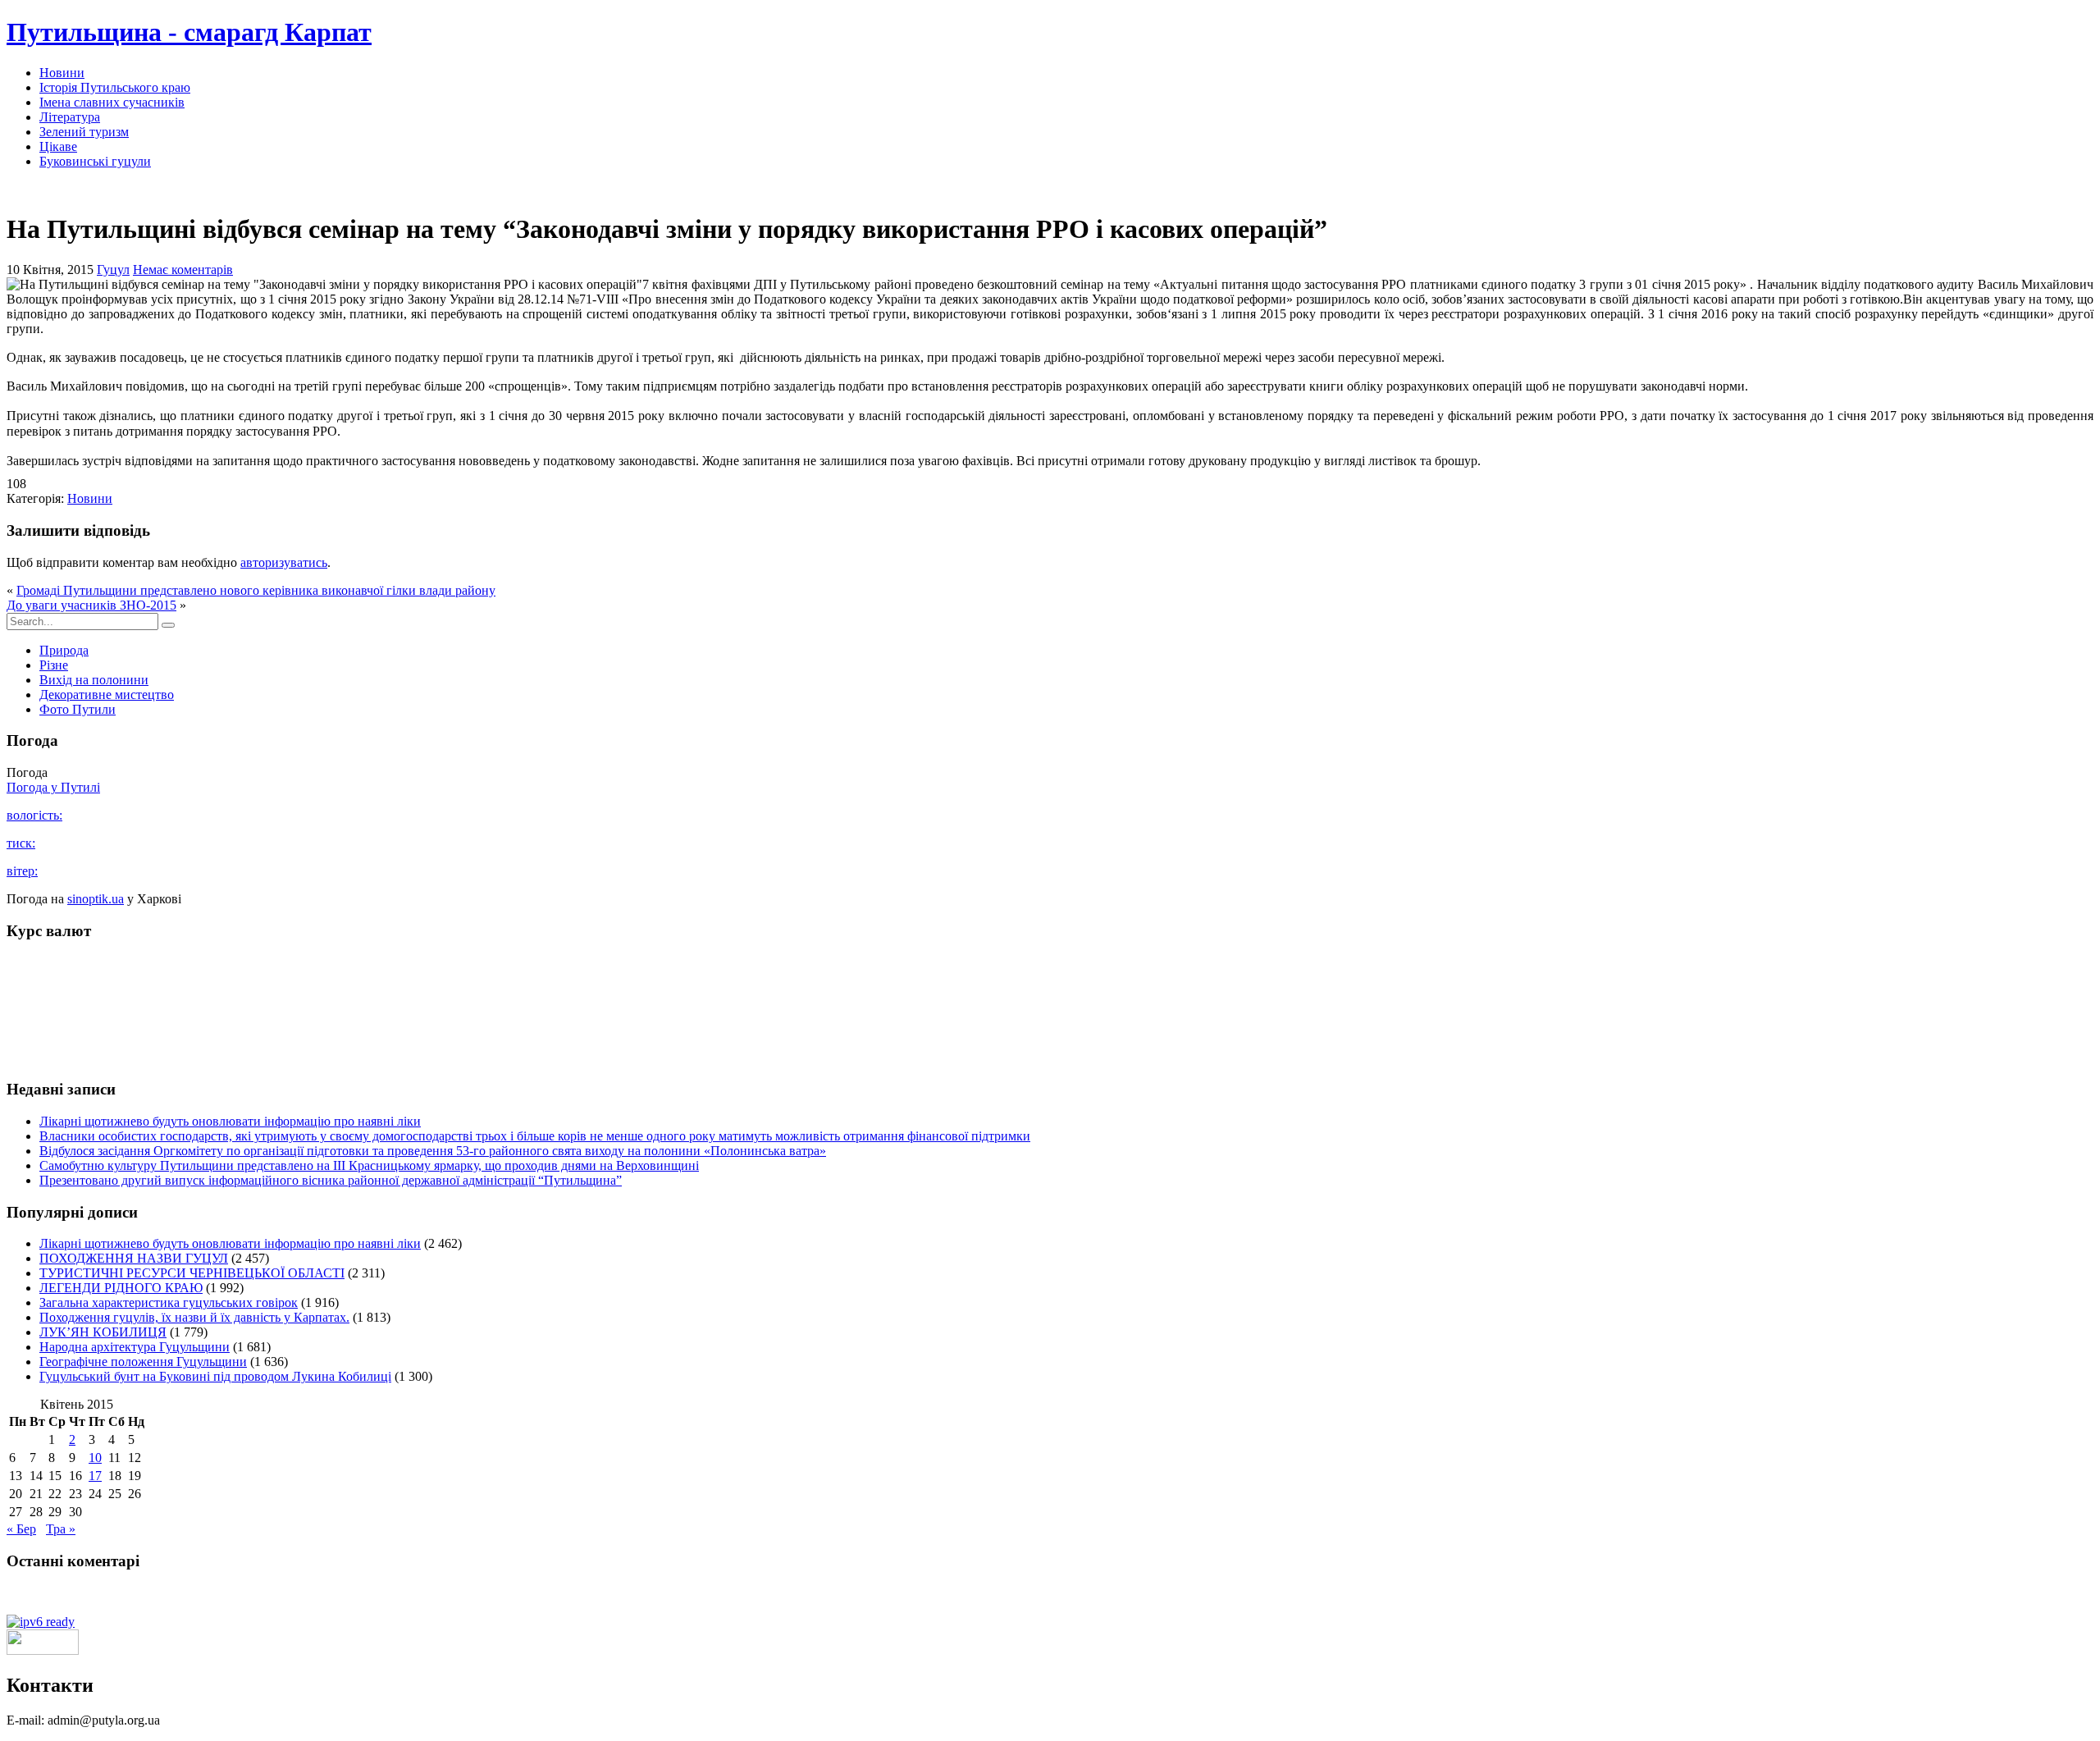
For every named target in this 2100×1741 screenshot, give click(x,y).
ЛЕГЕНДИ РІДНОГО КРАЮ (121, 1288)
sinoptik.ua (96, 899)
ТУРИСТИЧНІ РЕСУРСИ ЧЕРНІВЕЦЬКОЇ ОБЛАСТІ (192, 1273)
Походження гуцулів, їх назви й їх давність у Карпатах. (194, 1317)
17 (95, 1476)
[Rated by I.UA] (43, 1650)
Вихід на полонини (94, 680)
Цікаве (58, 146)
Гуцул (113, 270)
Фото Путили (78, 709)
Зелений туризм (84, 132)
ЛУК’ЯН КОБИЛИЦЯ (103, 1332)
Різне (54, 665)
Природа (64, 650)
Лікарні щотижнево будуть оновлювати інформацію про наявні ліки (230, 1121)
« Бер (21, 1529)
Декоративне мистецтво (107, 695)
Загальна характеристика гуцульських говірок (169, 1302)
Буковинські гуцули (95, 161)
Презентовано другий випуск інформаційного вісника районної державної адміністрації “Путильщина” (331, 1180)
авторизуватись (284, 562)
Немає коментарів (183, 270)
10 (95, 1458)
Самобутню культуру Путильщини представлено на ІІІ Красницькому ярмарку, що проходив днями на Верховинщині (369, 1165)
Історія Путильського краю (115, 87)
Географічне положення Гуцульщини (143, 1362)
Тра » (61, 1529)
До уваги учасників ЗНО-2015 (91, 605)
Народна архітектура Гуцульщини (135, 1347)
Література (70, 117)
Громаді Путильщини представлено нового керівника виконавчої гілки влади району (256, 590)
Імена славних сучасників (112, 102)
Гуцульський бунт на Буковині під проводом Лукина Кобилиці (215, 1376)
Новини (62, 73)
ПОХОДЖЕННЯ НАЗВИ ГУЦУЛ (134, 1258)
